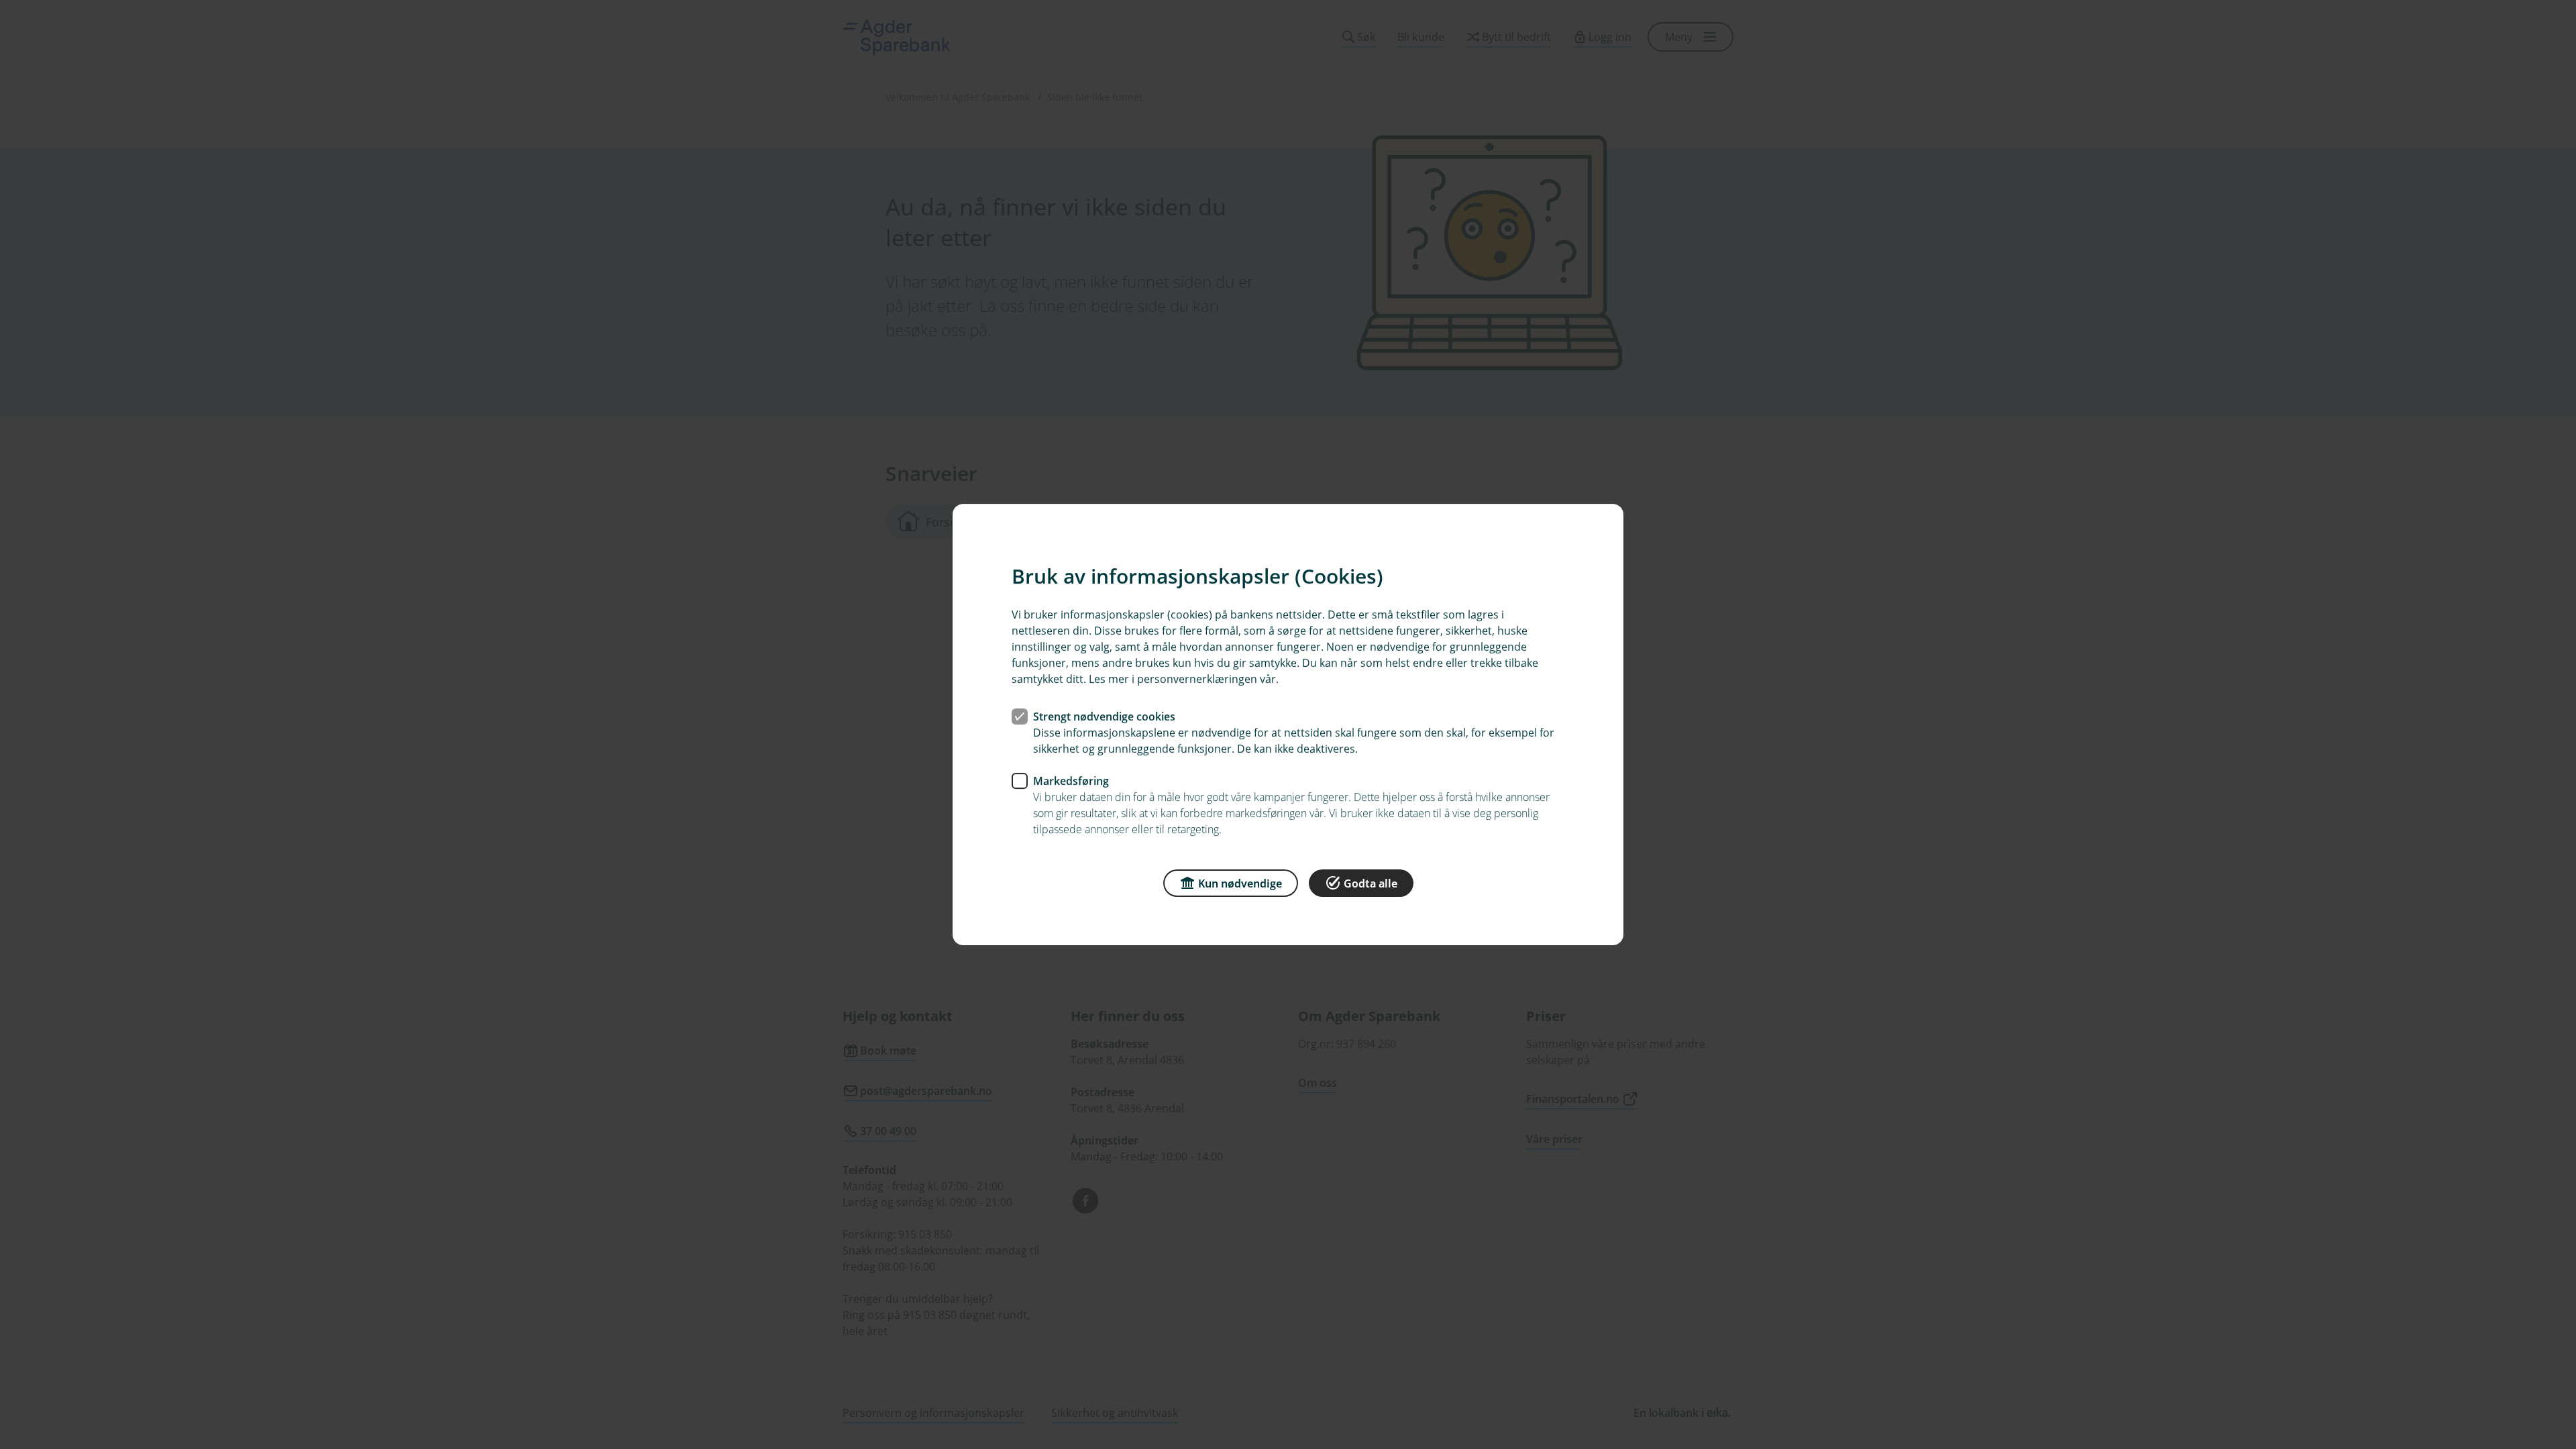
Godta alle (1371, 883)
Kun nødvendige (1240, 883)
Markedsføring (1071, 781)
